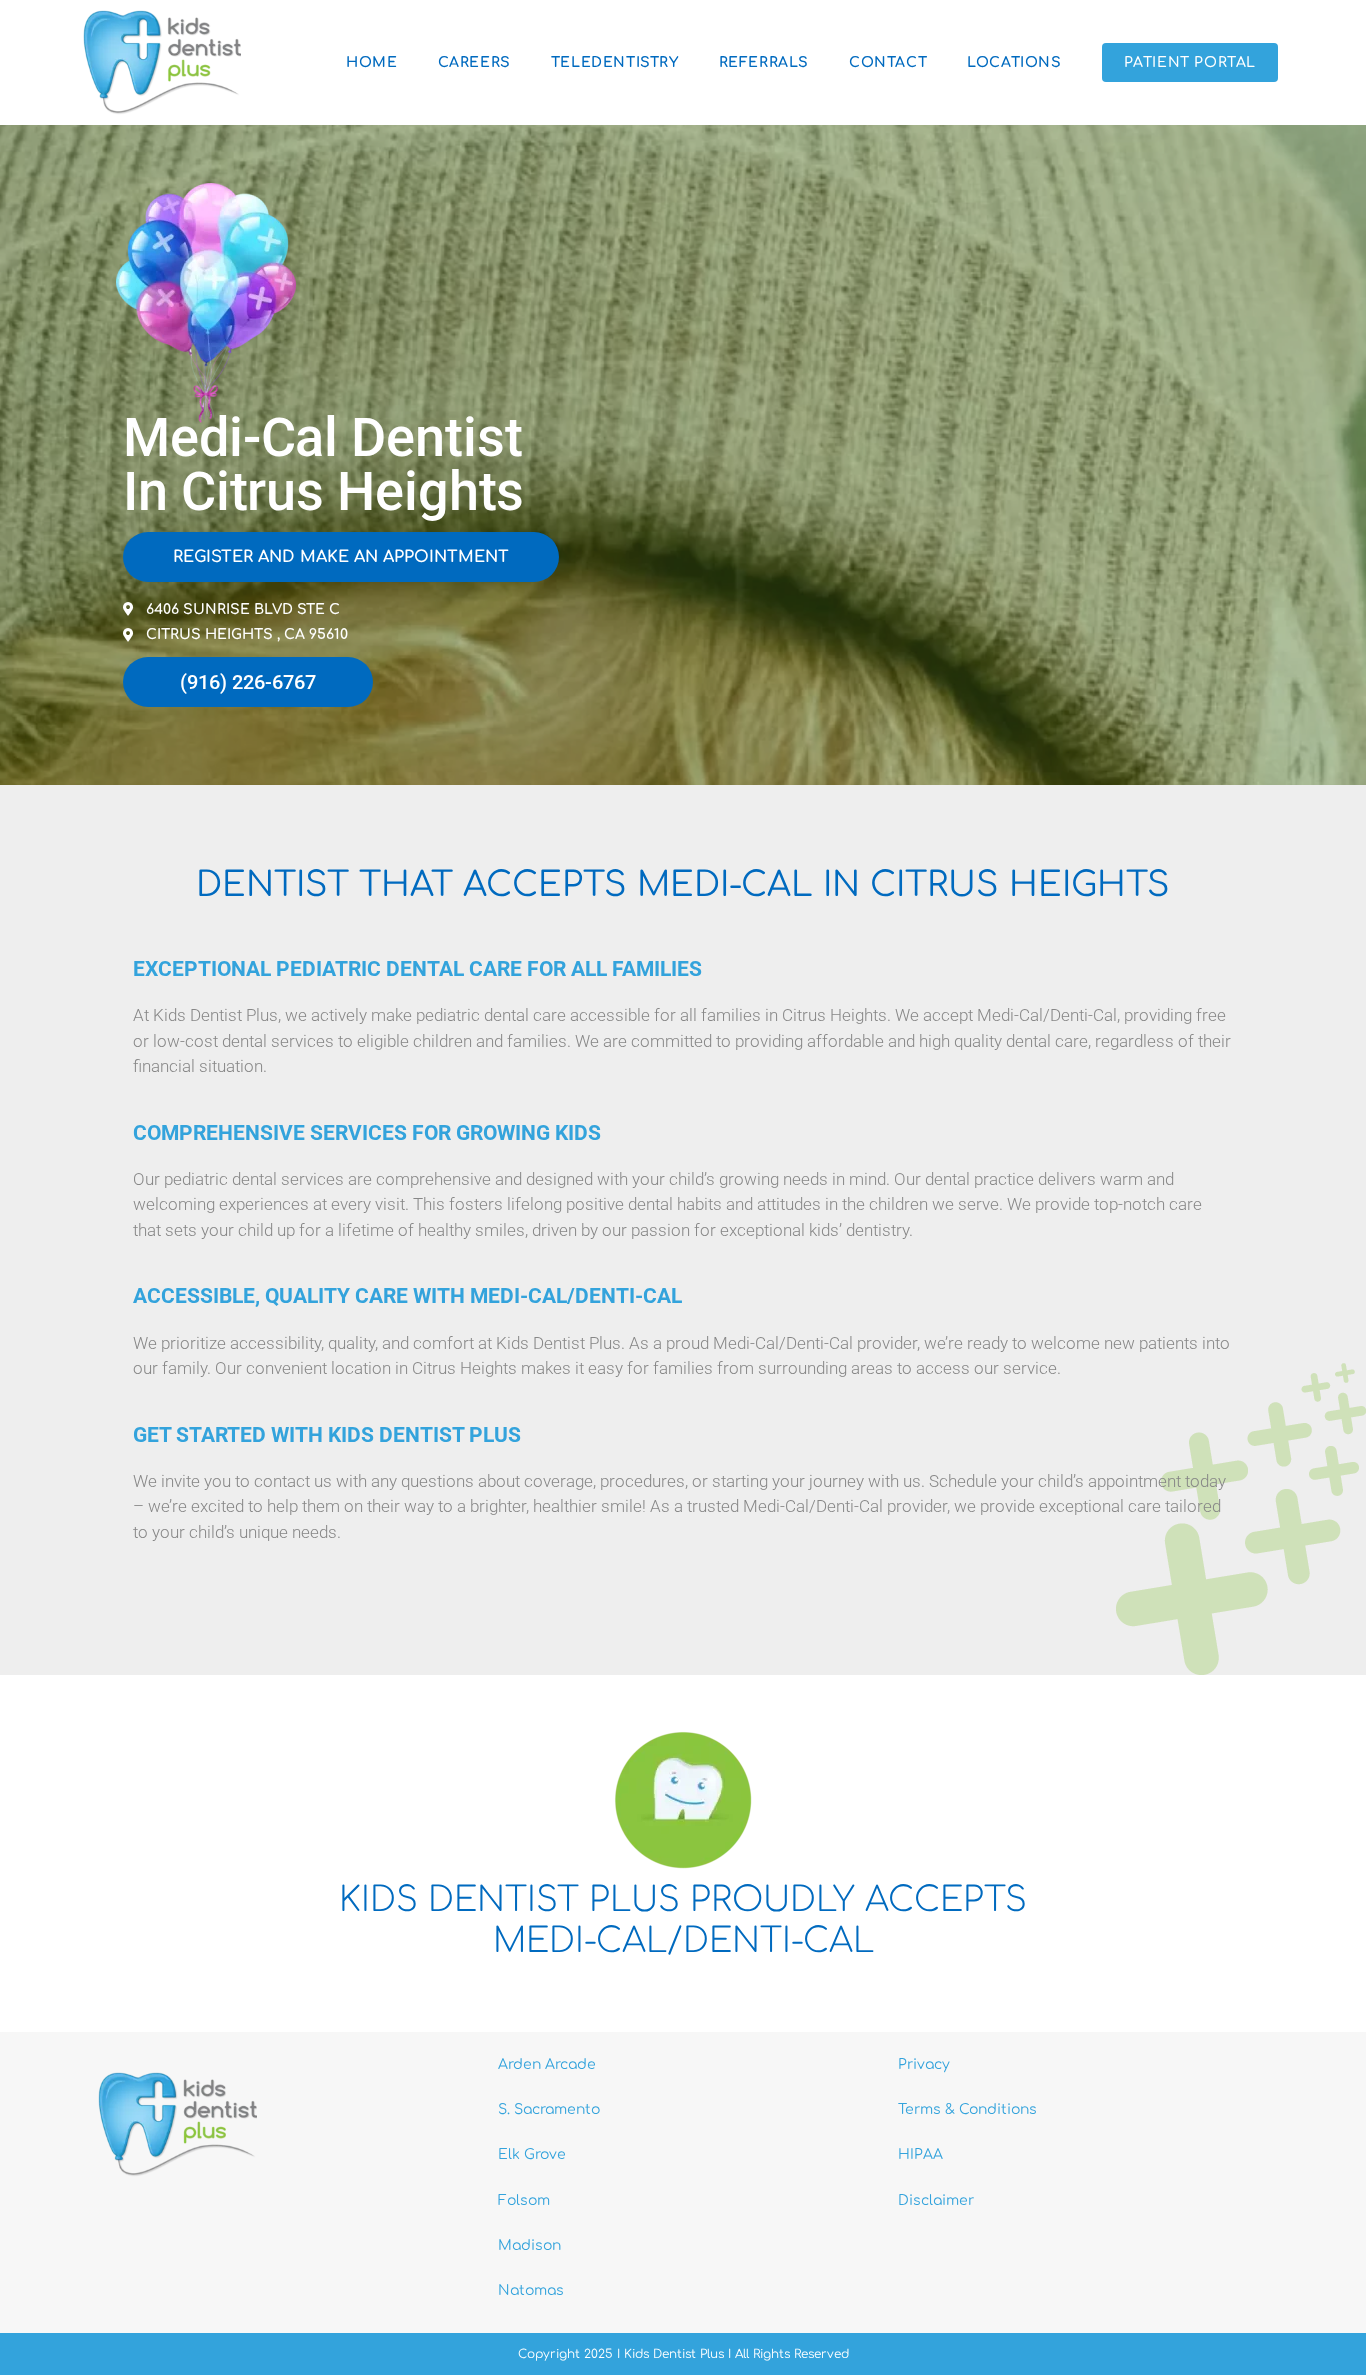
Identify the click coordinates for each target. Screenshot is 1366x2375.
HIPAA (920, 2154)
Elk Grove (532, 2154)
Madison (529, 2245)
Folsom (524, 2200)
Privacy (924, 2064)
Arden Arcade (547, 2064)
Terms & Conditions (967, 2109)
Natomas (531, 2290)
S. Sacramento (549, 2109)
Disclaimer (936, 2200)
